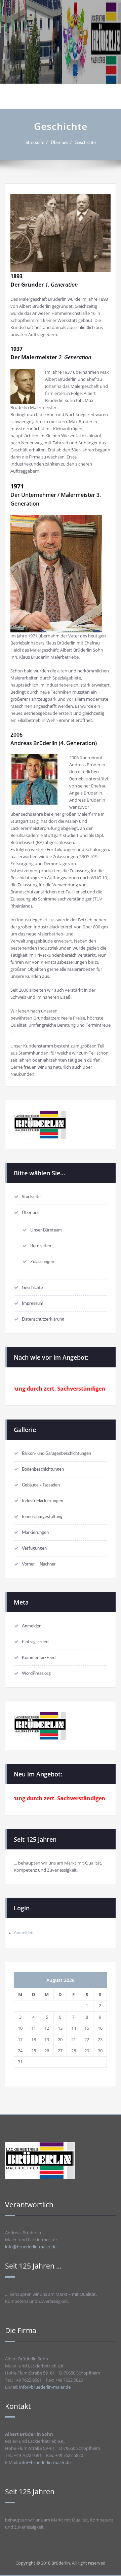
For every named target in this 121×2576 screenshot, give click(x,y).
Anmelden (32, 1626)
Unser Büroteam (46, 1230)
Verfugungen (34, 1548)
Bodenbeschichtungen (43, 1469)
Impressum (33, 1303)
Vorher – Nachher (39, 1564)
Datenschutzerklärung (43, 1319)
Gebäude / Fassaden (41, 1485)
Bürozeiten (41, 1246)
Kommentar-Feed (39, 1658)
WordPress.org (36, 1673)
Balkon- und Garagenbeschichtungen (56, 1453)
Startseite (35, 143)
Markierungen (35, 1533)
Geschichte (85, 143)
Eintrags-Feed (35, 1642)
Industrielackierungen (43, 1501)
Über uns (59, 143)
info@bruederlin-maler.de (31, 2247)
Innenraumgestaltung (42, 1517)
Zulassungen (42, 1262)
